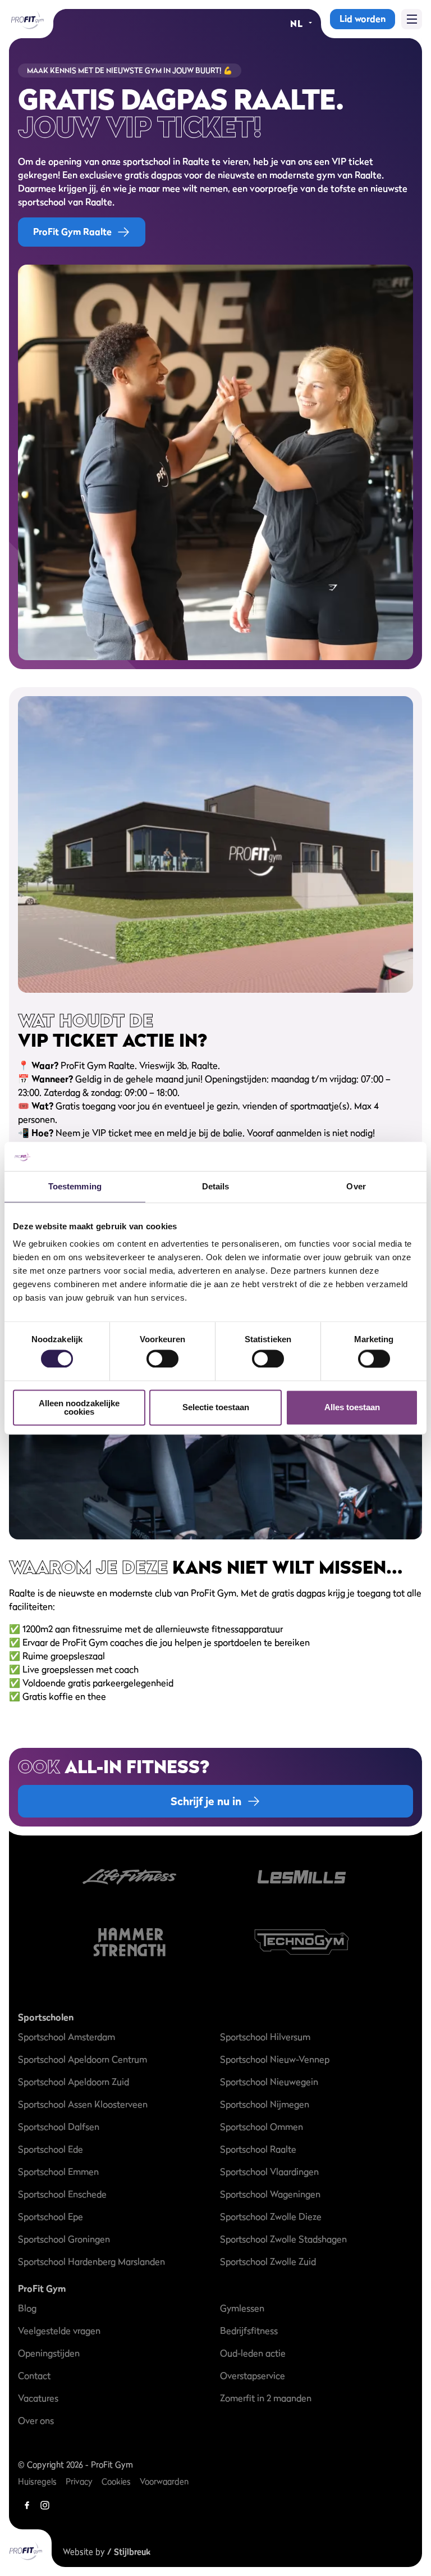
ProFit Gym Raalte (72, 231)
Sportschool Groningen (64, 2239)
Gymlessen (242, 2308)
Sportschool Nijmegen (265, 2104)
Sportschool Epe (51, 2216)
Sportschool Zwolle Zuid (268, 2261)
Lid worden (363, 19)
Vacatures (38, 2398)
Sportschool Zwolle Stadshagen (283, 2239)
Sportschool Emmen (58, 2171)
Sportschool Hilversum (265, 2037)
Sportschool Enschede (62, 2194)
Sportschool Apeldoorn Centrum (82, 2059)
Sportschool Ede (51, 2149)
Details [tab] (216, 1186)
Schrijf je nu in (206, 1801)
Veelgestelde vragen (59, 2330)
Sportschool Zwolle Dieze (271, 2216)
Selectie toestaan (216, 1408)
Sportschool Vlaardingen (269, 2171)
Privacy (79, 2481)
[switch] (162, 1354)
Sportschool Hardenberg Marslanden (91, 2261)
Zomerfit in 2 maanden (266, 2398)
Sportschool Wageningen (270, 2194)
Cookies (116, 2481)
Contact (34, 2375)
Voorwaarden (164, 2481)
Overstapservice (253, 2375)
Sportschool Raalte (258, 2149)
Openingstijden (49, 2353)
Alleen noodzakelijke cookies (79, 1407)
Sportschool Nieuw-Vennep (275, 2059)
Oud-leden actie (253, 2353)
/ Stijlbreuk (129, 2552)
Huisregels (37, 2481)
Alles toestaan (352, 1408)
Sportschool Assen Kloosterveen (83, 2104)
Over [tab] (356, 1186)
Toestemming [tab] (75, 1186)
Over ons (36, 2420)
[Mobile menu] (412, 19)
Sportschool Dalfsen (59, 2127)
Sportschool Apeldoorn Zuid (74, 2082)
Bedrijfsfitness (249, 2330)
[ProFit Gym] (27, 19)
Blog (27, 2308)
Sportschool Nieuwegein (269, 2082)
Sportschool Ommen (262, 2127)
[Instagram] (45, 2505)
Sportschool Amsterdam (67, 2037)
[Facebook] (27, 2505)
